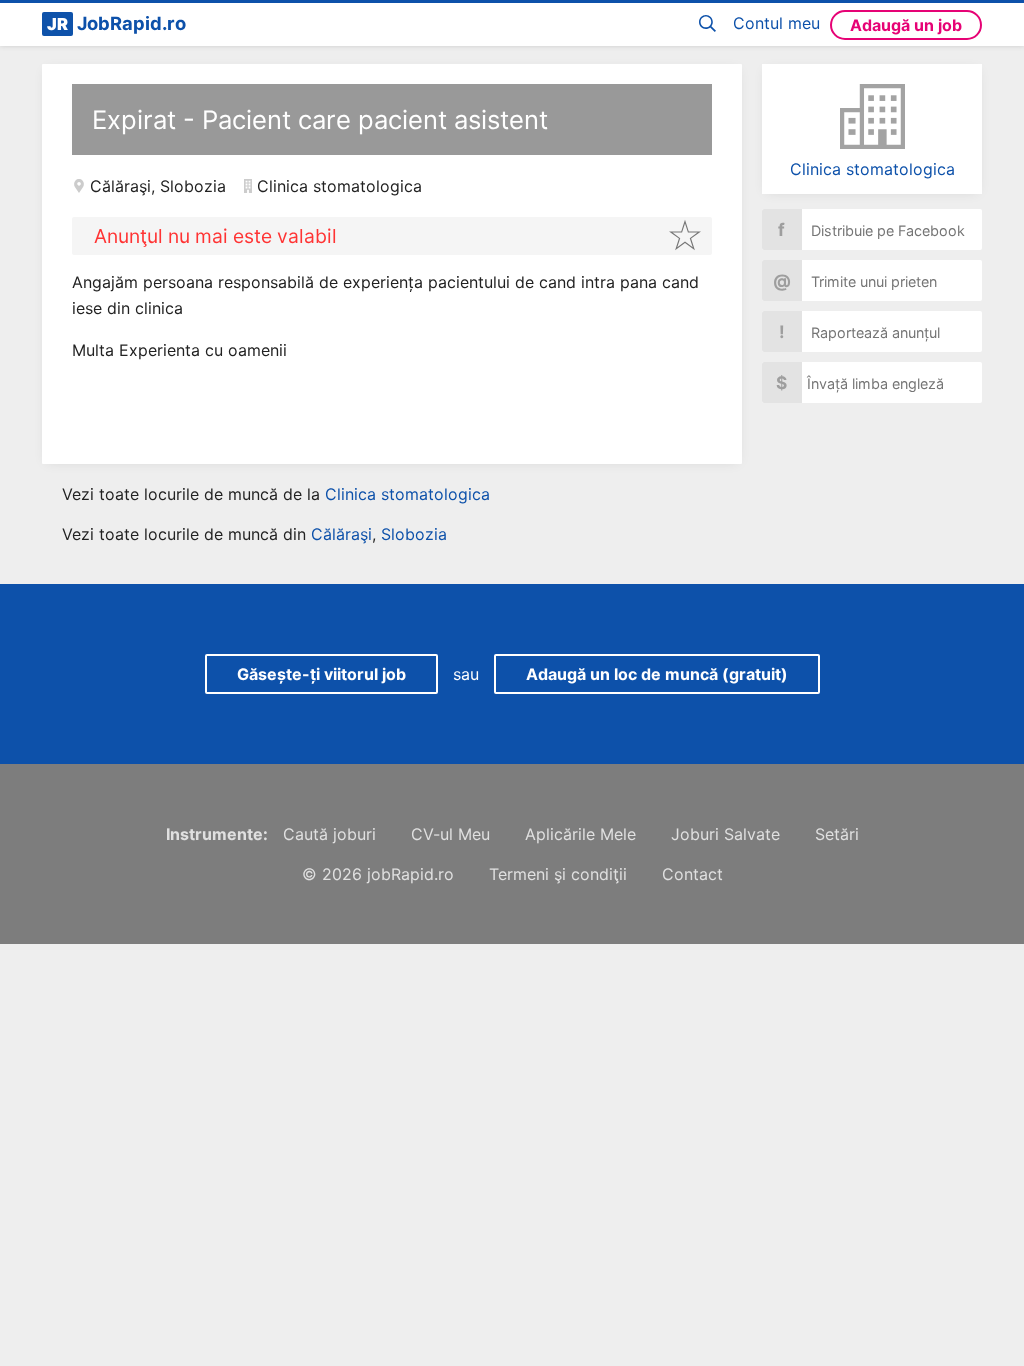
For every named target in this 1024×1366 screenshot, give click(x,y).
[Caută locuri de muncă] (711, 24)
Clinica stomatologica (872, 169)
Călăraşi (120, 186)
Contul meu (776, 23)
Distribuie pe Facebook (871, 229)
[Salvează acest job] (685, 235)
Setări (837, 834)
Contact (692, 874)
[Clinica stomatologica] (872, 116)
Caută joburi (329, 834)
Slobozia (193, 186)
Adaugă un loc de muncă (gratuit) (657, 674)
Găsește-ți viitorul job (321, 674)
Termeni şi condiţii (558, 874)
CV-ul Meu (450, 834)
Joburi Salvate (725, 834)
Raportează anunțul (860, 331)
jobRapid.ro (410, 874)
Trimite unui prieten (855, 280)
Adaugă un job (906, 25)
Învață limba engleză (860, 382)
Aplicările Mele (580, 834)
